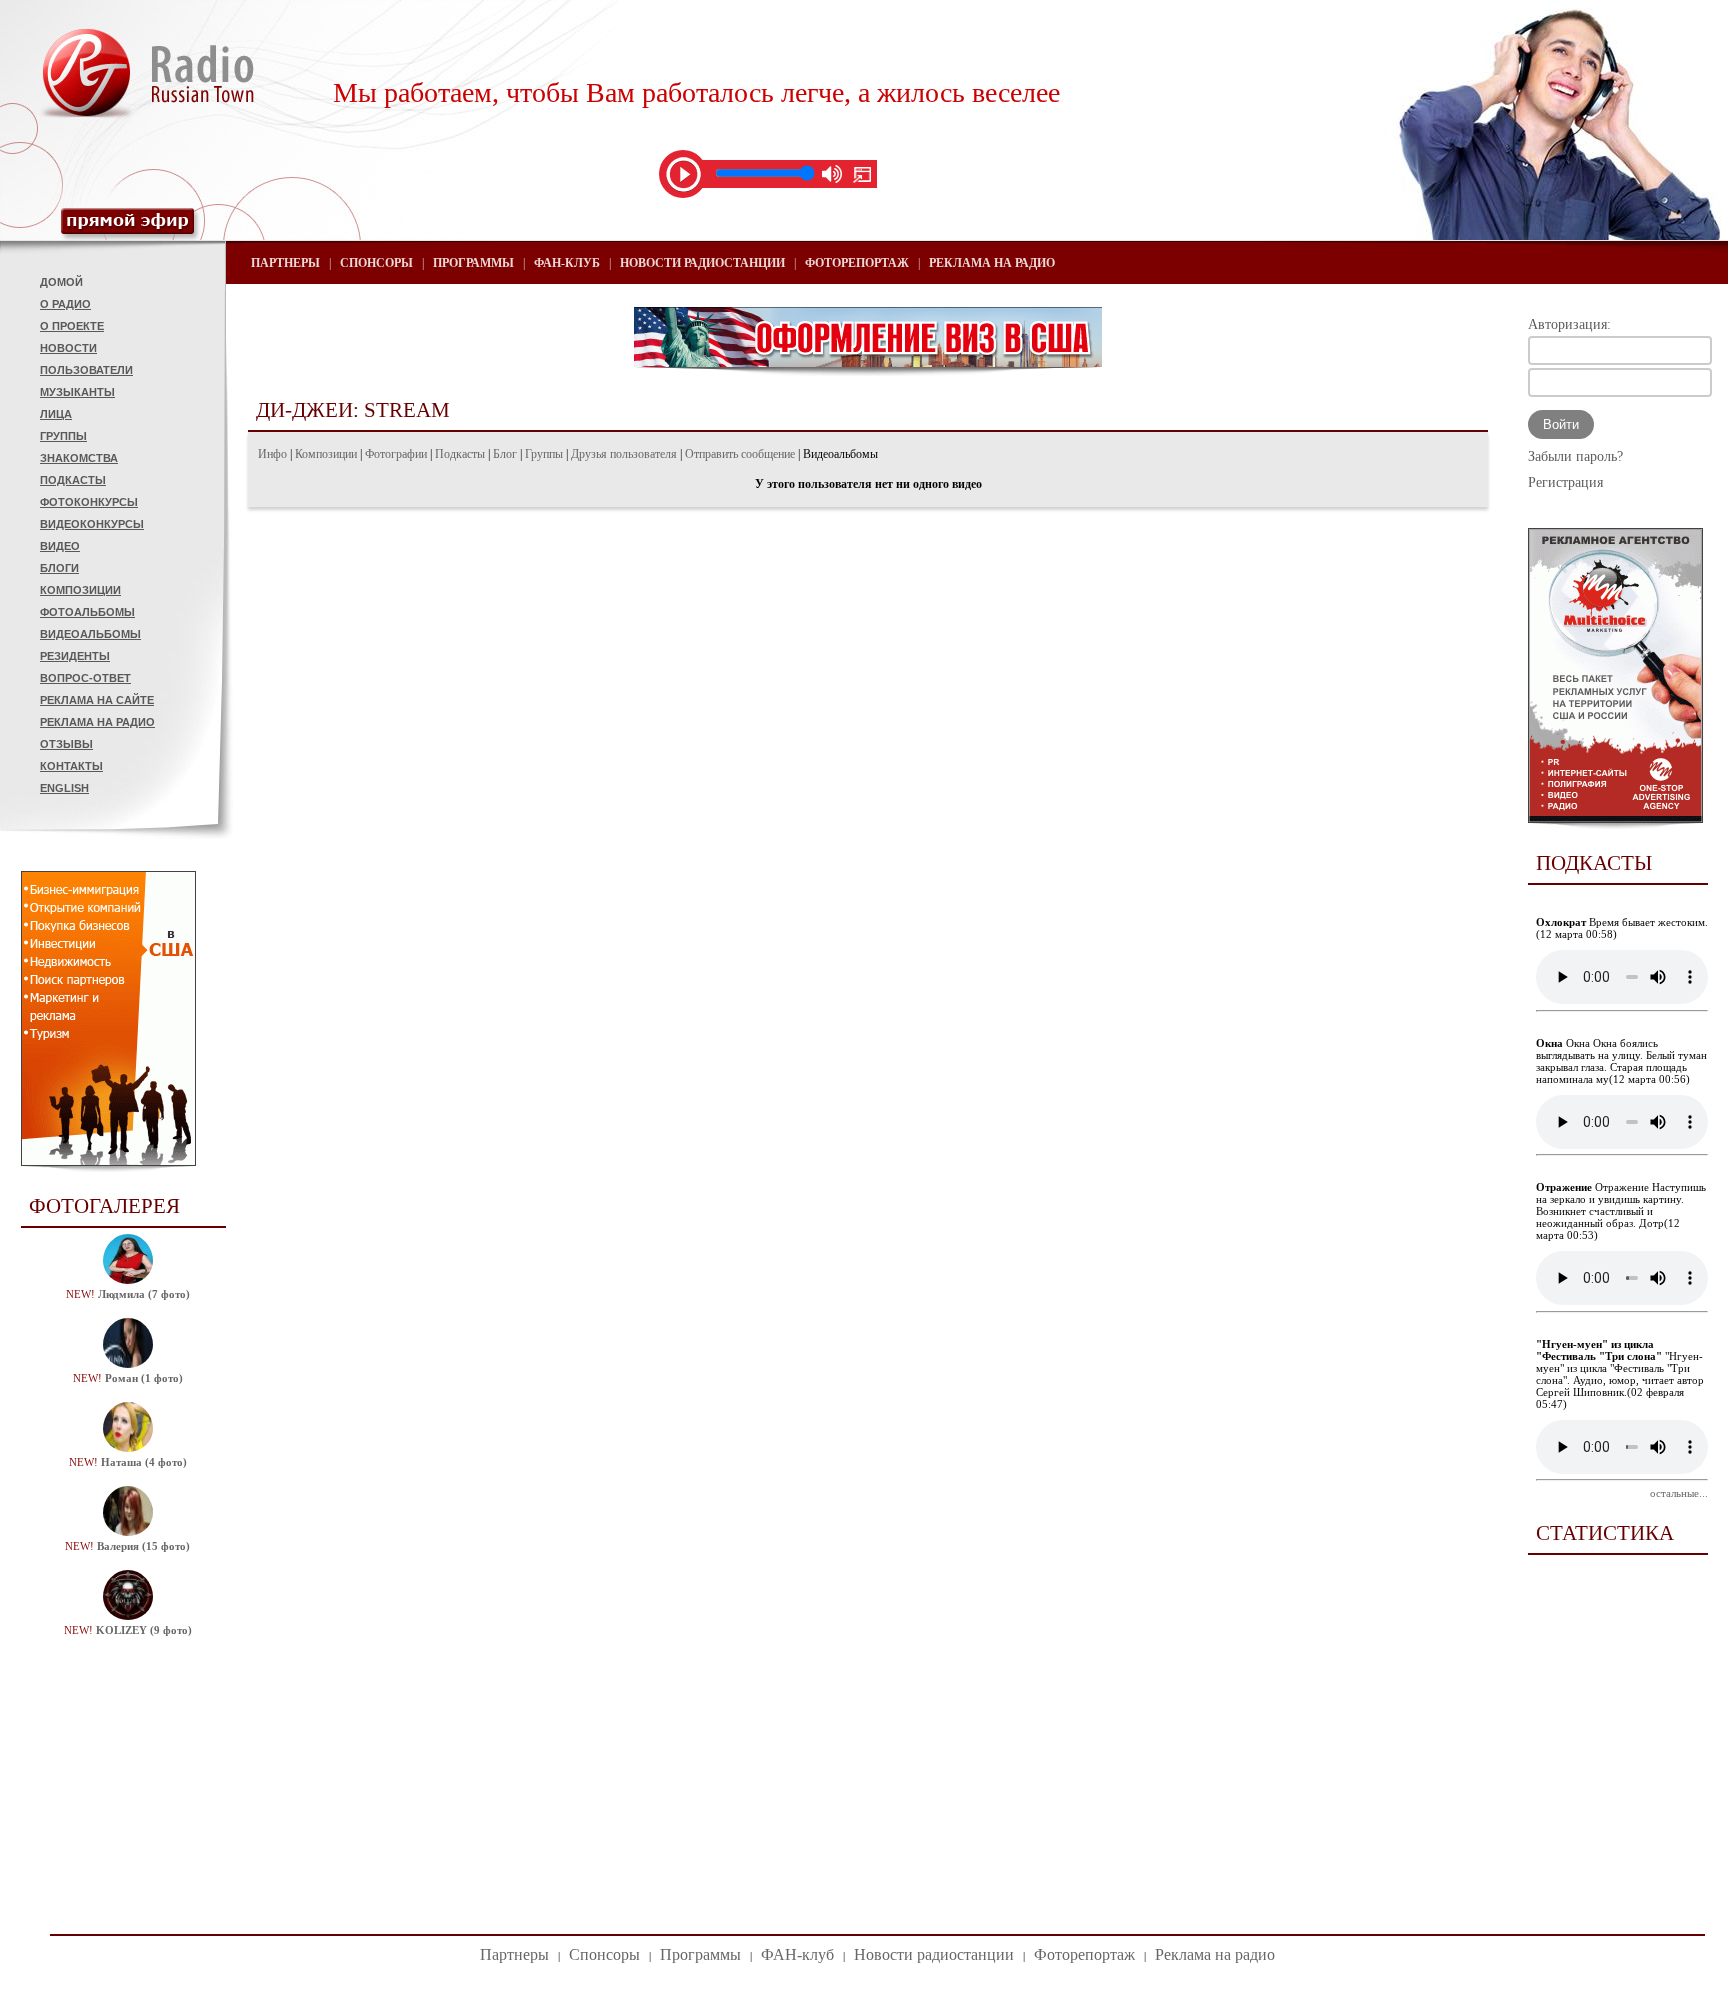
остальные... (1679, 1493)
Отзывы (66, 744)
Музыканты (77, 392)
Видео (60, 546)
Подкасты (73, 480)
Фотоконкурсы (89, 502)
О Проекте (72, 326)
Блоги (59, 568)
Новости (68, 348)
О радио (65, 304)
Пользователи (86, 370)
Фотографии (396, 454)
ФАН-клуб (567, 263)
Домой (61, 282)
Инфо (272, 454)
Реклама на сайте (97, 700)
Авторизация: (1569, 324)
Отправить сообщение (740, 454)
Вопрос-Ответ (85, 678)
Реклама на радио (97, 722)
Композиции (80, 590)
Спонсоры (376, 263)
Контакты (71, 766)
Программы (473, 263)
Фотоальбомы (87, 612)
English (64, 788)
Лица (56, 414)
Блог (505, 454)
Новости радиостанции (702, 263)
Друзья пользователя (624, 454)
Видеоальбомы (90, 634)
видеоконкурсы (92, 524)
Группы (63, 436)
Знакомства (79, 458)
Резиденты (75, 656)
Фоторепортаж (857, 263)
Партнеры (285, 263)
